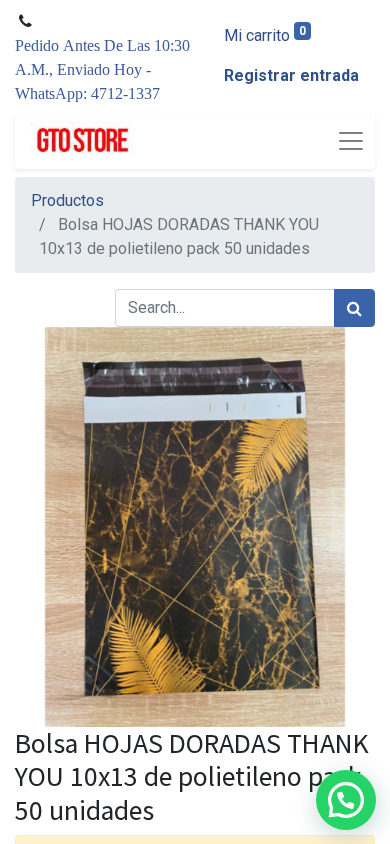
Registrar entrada (291, 75)
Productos (67, 200)
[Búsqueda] (354, 308)
